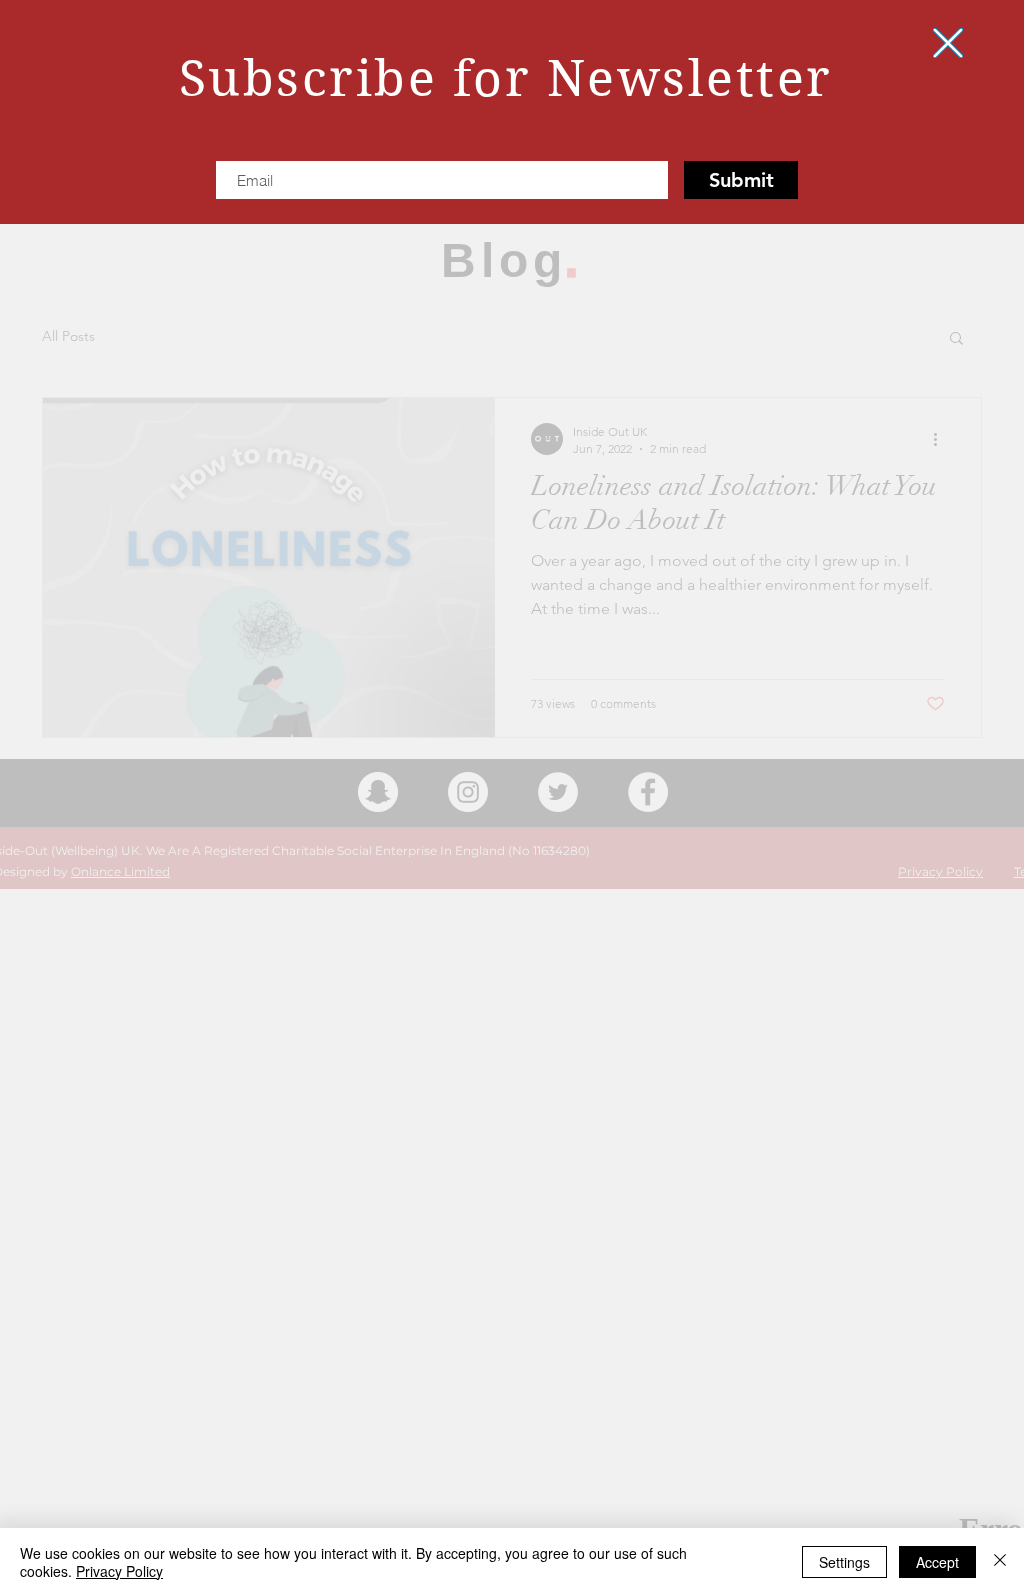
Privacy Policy (119, 1571)
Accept (937, 1562)
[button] (948, 43)
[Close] (1000, 1562)
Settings (844, 1562)
